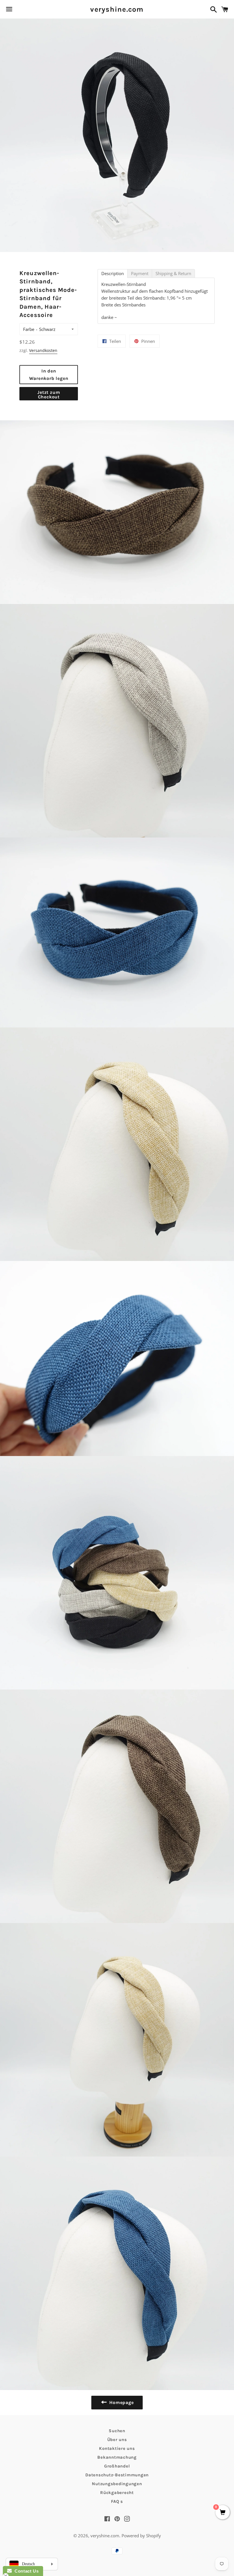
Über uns (117, 2440)
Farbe (29, 329)
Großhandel (117, 2466)
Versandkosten (43, 350)
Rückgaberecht (117, 2493)
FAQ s (117, 2501)
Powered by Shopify (141, 2536)
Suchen (117, 2431)
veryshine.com (117, 9)
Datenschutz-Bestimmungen (117, 2475)
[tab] (113, 274)
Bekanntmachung (117, 2457)
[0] (223, 2513)
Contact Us (25, 2571)
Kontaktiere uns (117, 2448)
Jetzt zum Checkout (49, 395)
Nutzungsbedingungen (117, 2484)
